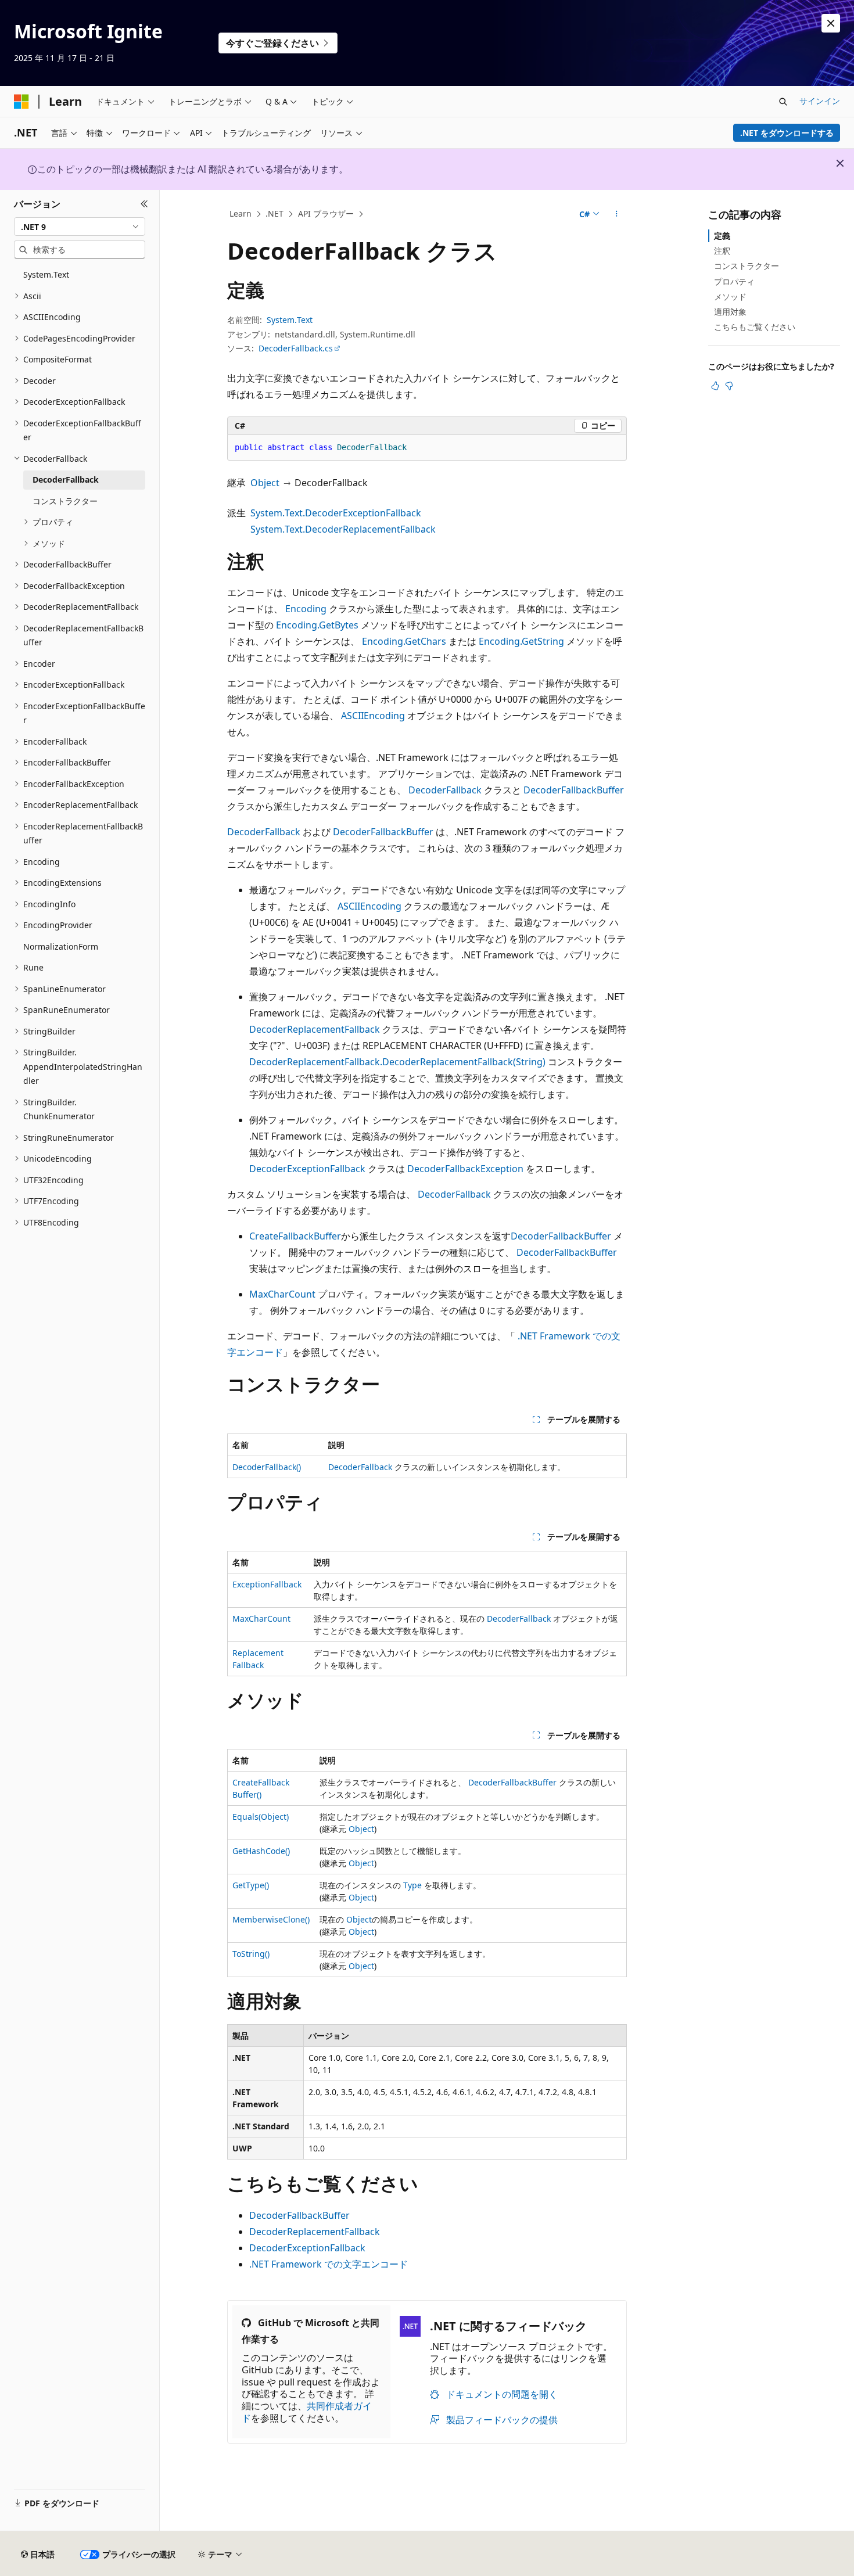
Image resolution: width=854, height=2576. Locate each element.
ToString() (251, 1954)
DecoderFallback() (267, 1467)
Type (412, 1885)
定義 (722, 236)
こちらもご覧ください (755, 327)
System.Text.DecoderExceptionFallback (336, 513)
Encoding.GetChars (404, 641)
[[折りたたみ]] (144, 204)
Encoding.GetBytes (317, 625)
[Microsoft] (21, 102)
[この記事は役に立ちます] (715, 386)
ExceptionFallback (267, 1584)
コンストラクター (747, 266)
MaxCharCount (282, 1294)
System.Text (290, 320)
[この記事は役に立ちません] (729, 386)
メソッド (730, 297)
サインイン (820, 101)
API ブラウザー (326, 213)
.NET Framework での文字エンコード (329, 2264)
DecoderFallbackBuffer (574, 790)
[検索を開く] (783, 102)
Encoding (306, 609)
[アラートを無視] (831, 23)
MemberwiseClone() (271, 1919)
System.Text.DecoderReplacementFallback (343, 529)
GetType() (251, 1885)
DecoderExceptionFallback (307, 1169)
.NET (274, 213)
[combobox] (80, 227)
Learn (241, 213)
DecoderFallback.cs (296, 348)
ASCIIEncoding (373, 716)
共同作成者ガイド (307, 2412)
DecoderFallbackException (465, 1169)
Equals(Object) (261, 1817)
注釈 (722, 251)
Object (265, 483)
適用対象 (730, 312)
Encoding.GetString (521, 641)
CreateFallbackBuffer (295, 1236)
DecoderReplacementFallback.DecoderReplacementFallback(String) (397, 1062)
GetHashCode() (261, 1851)
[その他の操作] (617, 214)
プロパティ (734, 281)
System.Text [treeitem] (46, 274)
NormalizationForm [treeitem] (61, 946)
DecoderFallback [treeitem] (66, 479)
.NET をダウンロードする (787, 133)
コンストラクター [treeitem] (65, 501)
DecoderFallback (445, 790)
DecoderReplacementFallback (315, 1029)
